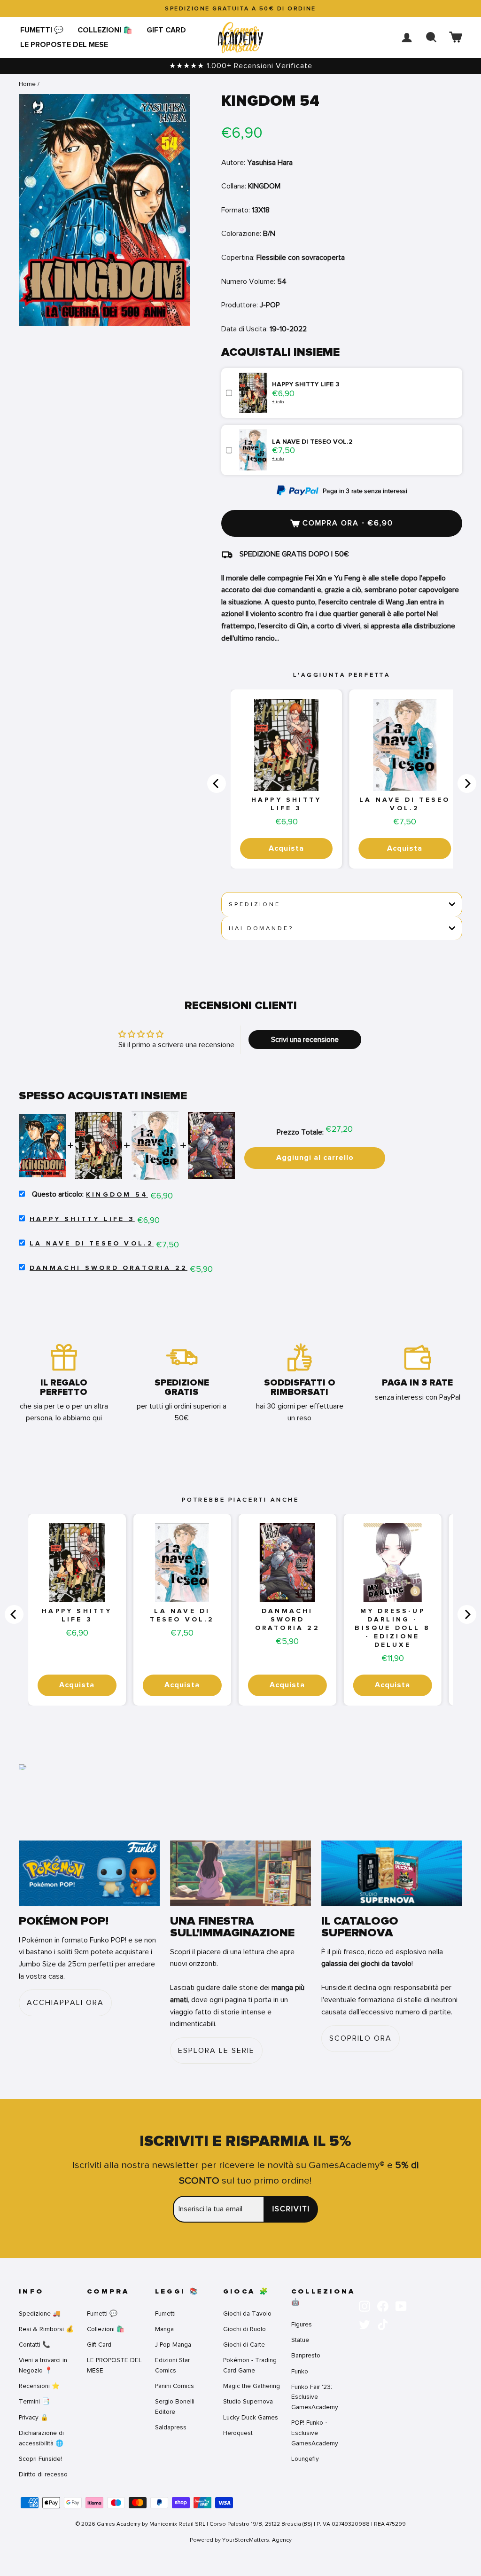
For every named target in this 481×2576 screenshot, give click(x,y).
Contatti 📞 (35, 2345)
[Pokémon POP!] (89, 1874)
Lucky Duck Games (251, 2417)
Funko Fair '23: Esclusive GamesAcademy (315, 2397)
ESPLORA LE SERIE (216, 2051)
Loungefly (305, 2459)
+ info (278, 402)
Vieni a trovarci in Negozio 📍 (43, 2365)
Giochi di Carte (244, 2345)
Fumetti (165, 2314)
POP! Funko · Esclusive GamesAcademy (315, 2433)
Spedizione (254, 904)
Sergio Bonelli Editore (175, 2407)
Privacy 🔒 (34, 2417)
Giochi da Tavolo (247, 2314)
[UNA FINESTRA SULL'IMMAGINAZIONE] (240, 1874)
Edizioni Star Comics (172, 2365)
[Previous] (217, 783)
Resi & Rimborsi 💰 (46, 2329)
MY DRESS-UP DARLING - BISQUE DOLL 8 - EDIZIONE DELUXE (392, 1628)
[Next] (467, 783)
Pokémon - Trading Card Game (250, 2365)
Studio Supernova (248, 2401)
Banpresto (306, 2355)
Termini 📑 (34, 2401)
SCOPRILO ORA (361, 2038)
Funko (300, 2371)
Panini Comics (175, 2386)
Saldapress (171, 2427)
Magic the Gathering (252, 2386)
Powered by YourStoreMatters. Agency (241, 2540)
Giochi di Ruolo (244, 2329)
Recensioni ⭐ (39, 2386)
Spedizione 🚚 (40, 2314)
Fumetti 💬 (42, 30)
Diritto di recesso (43, 2474)
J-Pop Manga (173, 2345)
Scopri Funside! (40, 2459)
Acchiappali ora (65, 2003)
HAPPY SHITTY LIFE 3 (286, 804)
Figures (302, 2324)
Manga (164, 2329)
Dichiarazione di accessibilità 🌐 (41, 2438)
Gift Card (166, 30)
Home (27, 84)
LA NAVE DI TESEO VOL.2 (405, 804)
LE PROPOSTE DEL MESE (64, 45)
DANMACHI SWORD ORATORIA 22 (109, 1268)
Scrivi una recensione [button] (305, 1040)
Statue (300, 2340)
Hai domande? (261, 928)
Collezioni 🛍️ (105, 30)
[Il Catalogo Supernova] (392, 1874)
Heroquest (238, 2433)
